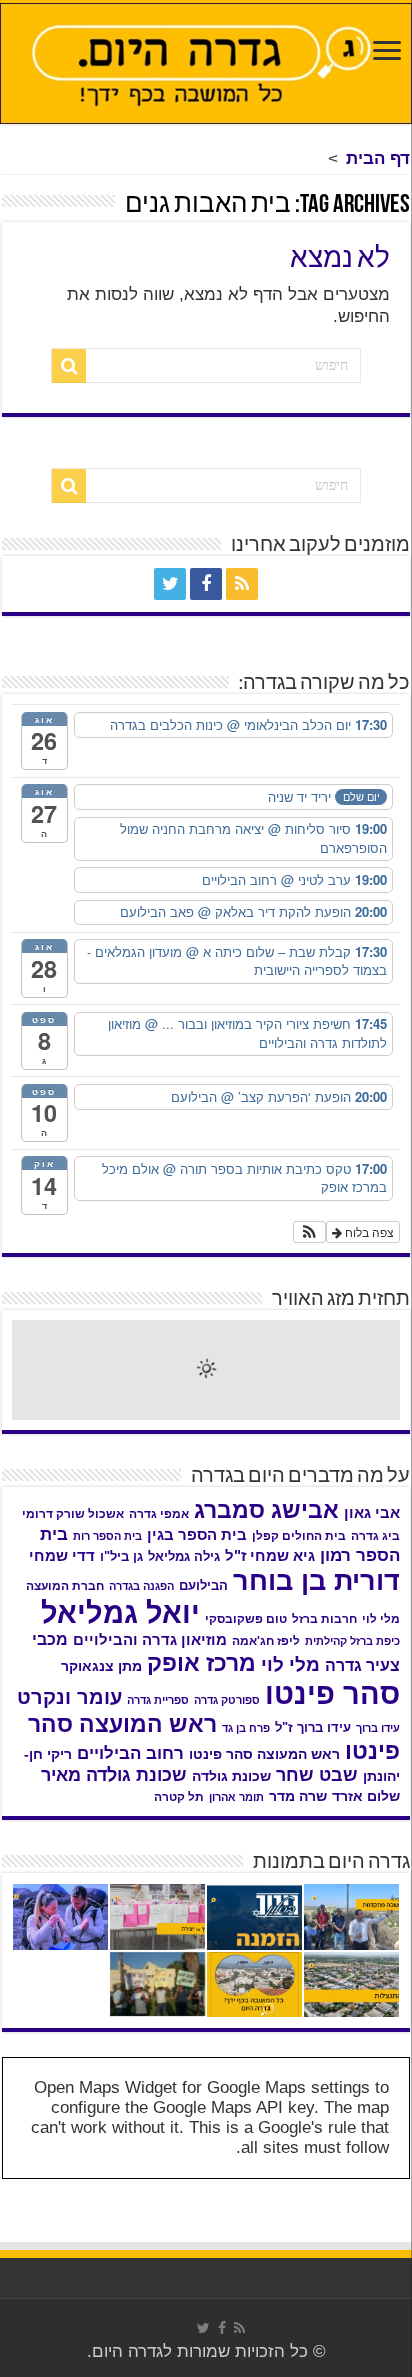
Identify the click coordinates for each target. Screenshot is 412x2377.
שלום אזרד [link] (366, 1796)
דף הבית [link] (378, 158)
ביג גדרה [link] (375, 1536)
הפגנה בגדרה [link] (141, 1586)
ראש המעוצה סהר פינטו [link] (264, 1754)
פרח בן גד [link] (246, 1728)
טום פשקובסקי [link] (246, 1619)
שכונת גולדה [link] (231, 1776)
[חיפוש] (69, 366)
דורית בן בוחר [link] (316, 1581)
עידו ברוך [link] (378, 1728)
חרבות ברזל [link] (324, 1619)
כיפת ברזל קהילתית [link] (352, 1641)
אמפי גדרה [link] (159, 1514)
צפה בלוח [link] (368, 1231)
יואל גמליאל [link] (120, 1613)
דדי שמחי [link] (62, 1556)
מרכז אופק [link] (201, 1663)
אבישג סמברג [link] (266, 1510)
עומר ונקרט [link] (69, 1697)
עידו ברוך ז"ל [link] (313, 1727)
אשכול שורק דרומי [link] (73, 1514)
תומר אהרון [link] (236, 1797)
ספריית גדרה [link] (158, 1700)
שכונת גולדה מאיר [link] (114, 1775)
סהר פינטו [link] (332, 1693)
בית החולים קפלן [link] (299, 1536)
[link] (387, 52)
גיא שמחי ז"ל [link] (270, 1555)
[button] (309, 1232)
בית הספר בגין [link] (197, 1535)
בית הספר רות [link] (107, 1536)
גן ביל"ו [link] (121, 1556)
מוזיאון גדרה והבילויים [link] (150, 1640)
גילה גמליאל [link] (184, 1556)
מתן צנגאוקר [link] (101, 1666)
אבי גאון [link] (372, 1513)
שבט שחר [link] (317, 1775)
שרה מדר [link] (298, 1796)
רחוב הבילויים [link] (130, 1753)
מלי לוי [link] (290, 1664)
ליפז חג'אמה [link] (266, 1641)
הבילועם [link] (203, 1585)
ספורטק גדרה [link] (227, 1700)
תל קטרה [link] (179, 1797)
